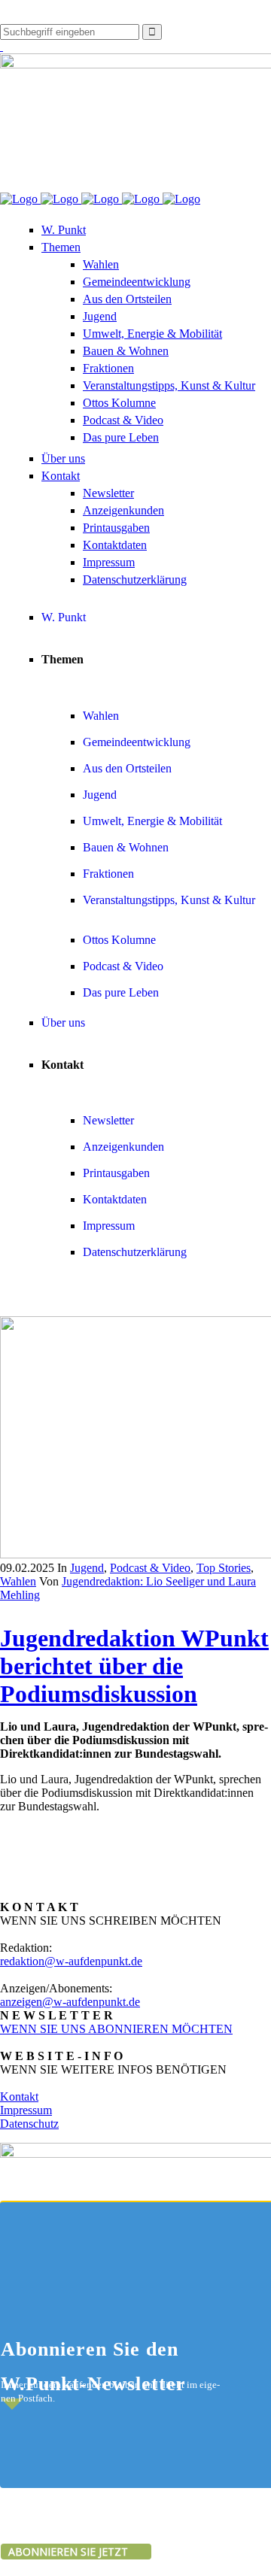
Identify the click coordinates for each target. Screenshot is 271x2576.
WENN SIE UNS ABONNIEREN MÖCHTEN (116, 2029)
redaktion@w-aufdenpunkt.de (71, 1961)
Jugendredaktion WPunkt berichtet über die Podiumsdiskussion (134, 1666)
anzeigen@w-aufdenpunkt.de (70, 2002)
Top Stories (224, 1568)
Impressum (26, 2110)
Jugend (87, 1568)
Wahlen (18, 1581)
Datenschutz (29, 2124)
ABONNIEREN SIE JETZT (70, 2552)
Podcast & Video (150, 1568)
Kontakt (19, 2097)
